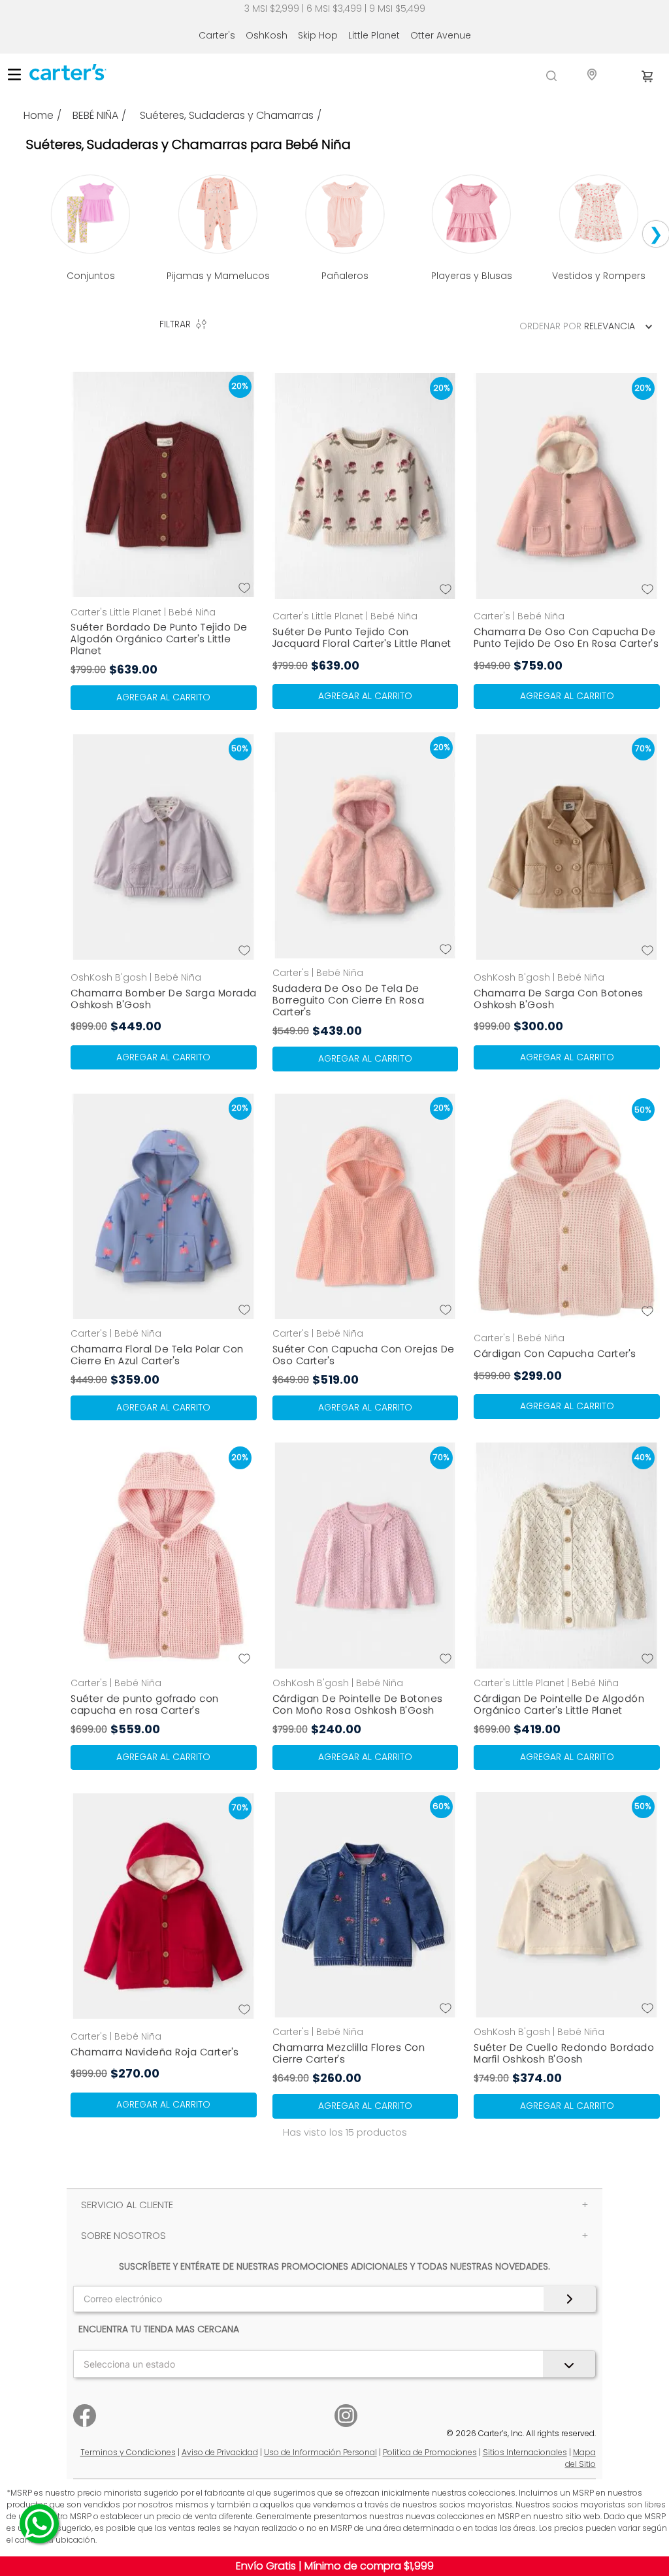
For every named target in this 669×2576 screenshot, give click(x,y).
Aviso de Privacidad (220, 2452)
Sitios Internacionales (525, 2452)
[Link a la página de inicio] (44, 116)
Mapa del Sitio (580, 2458)
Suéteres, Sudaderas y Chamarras (227, 116)
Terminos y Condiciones (128, 2452)
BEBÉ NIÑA (95, 116)
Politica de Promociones (430, 2452)
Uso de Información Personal (320, 2452)
